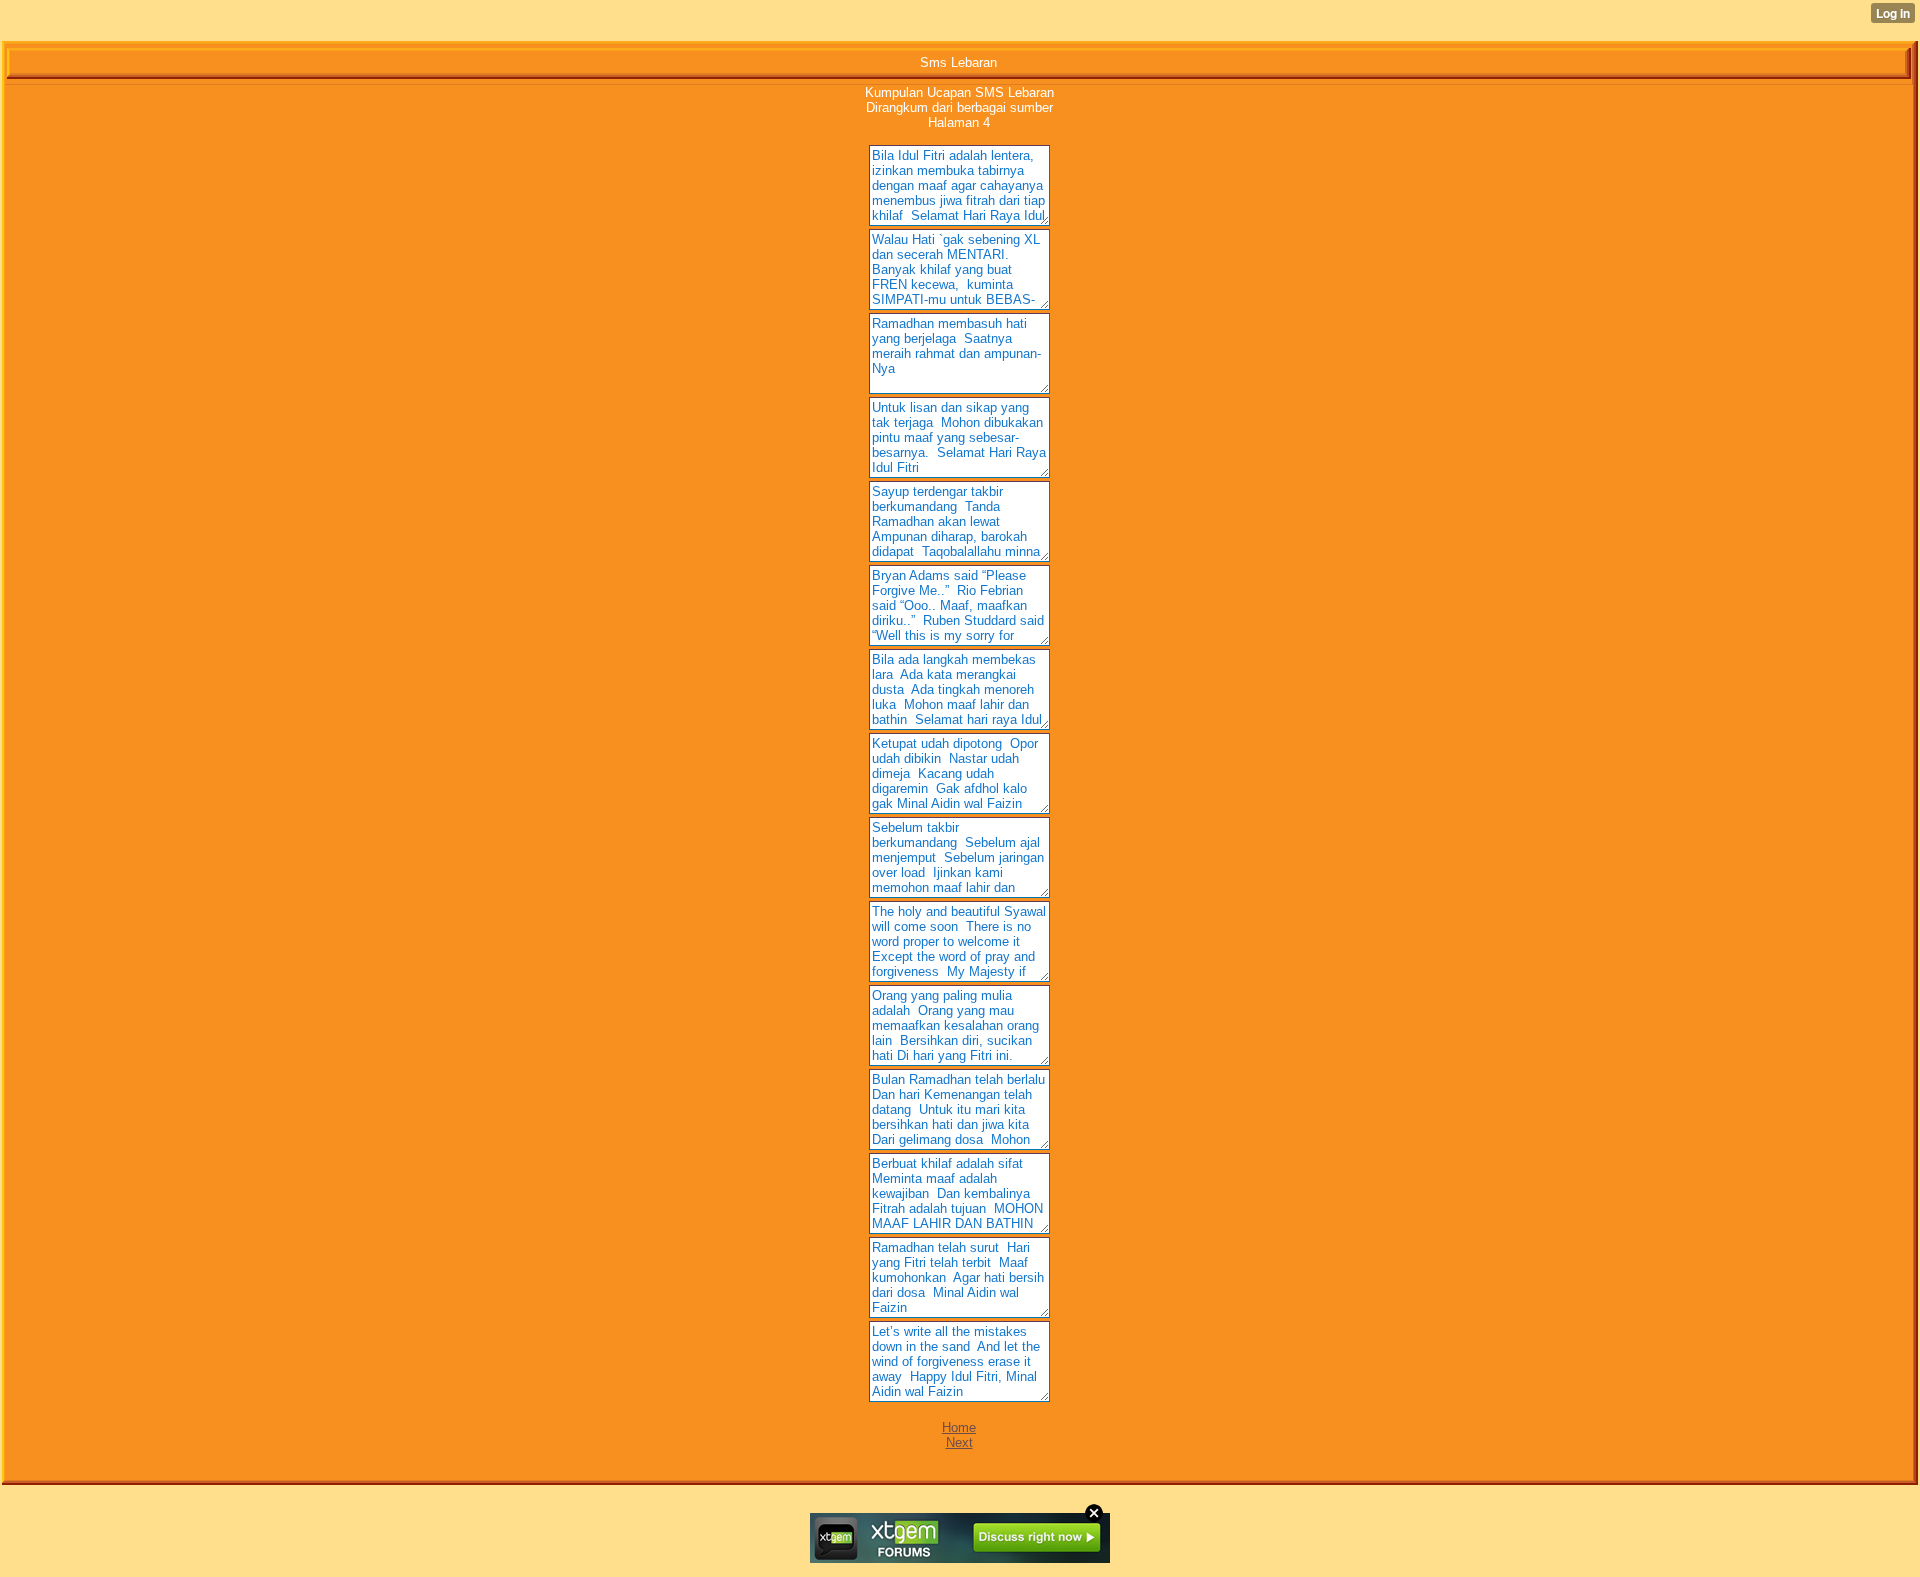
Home (959, 1427)
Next (959, 1442)
